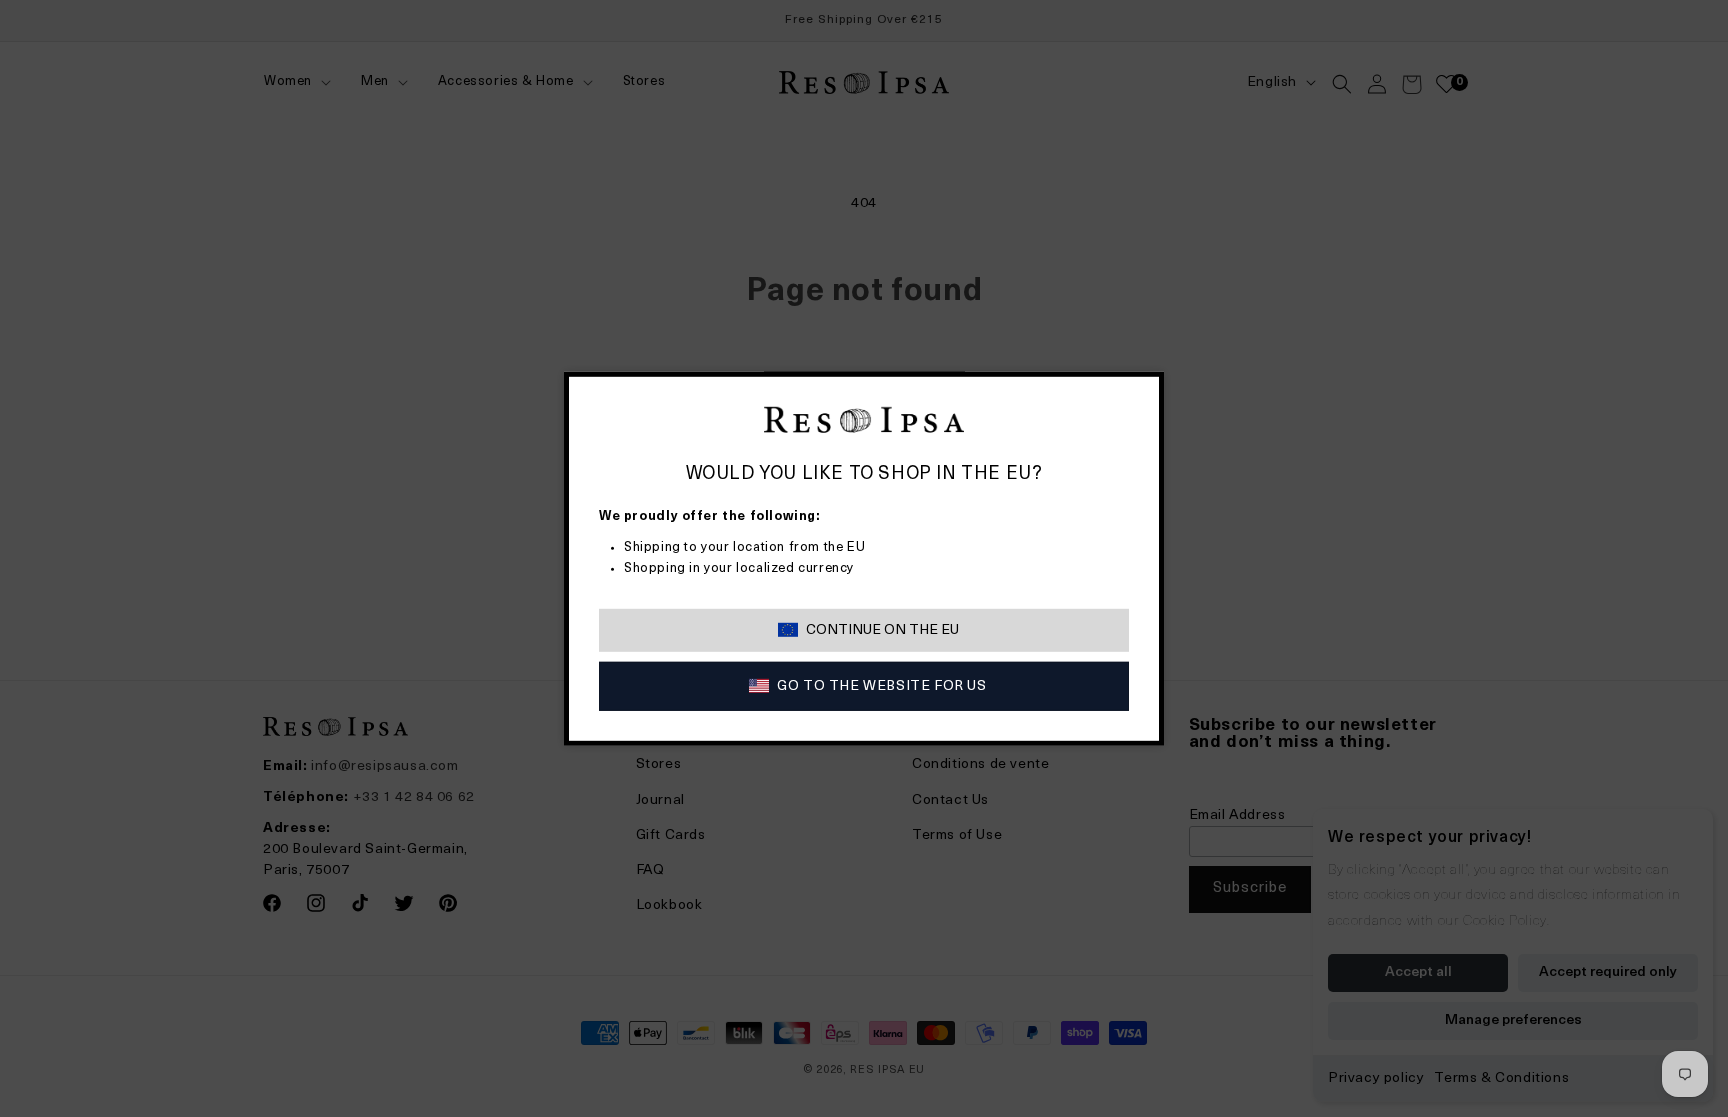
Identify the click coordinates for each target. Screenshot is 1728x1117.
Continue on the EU (882, 630)
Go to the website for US (881, 686)
